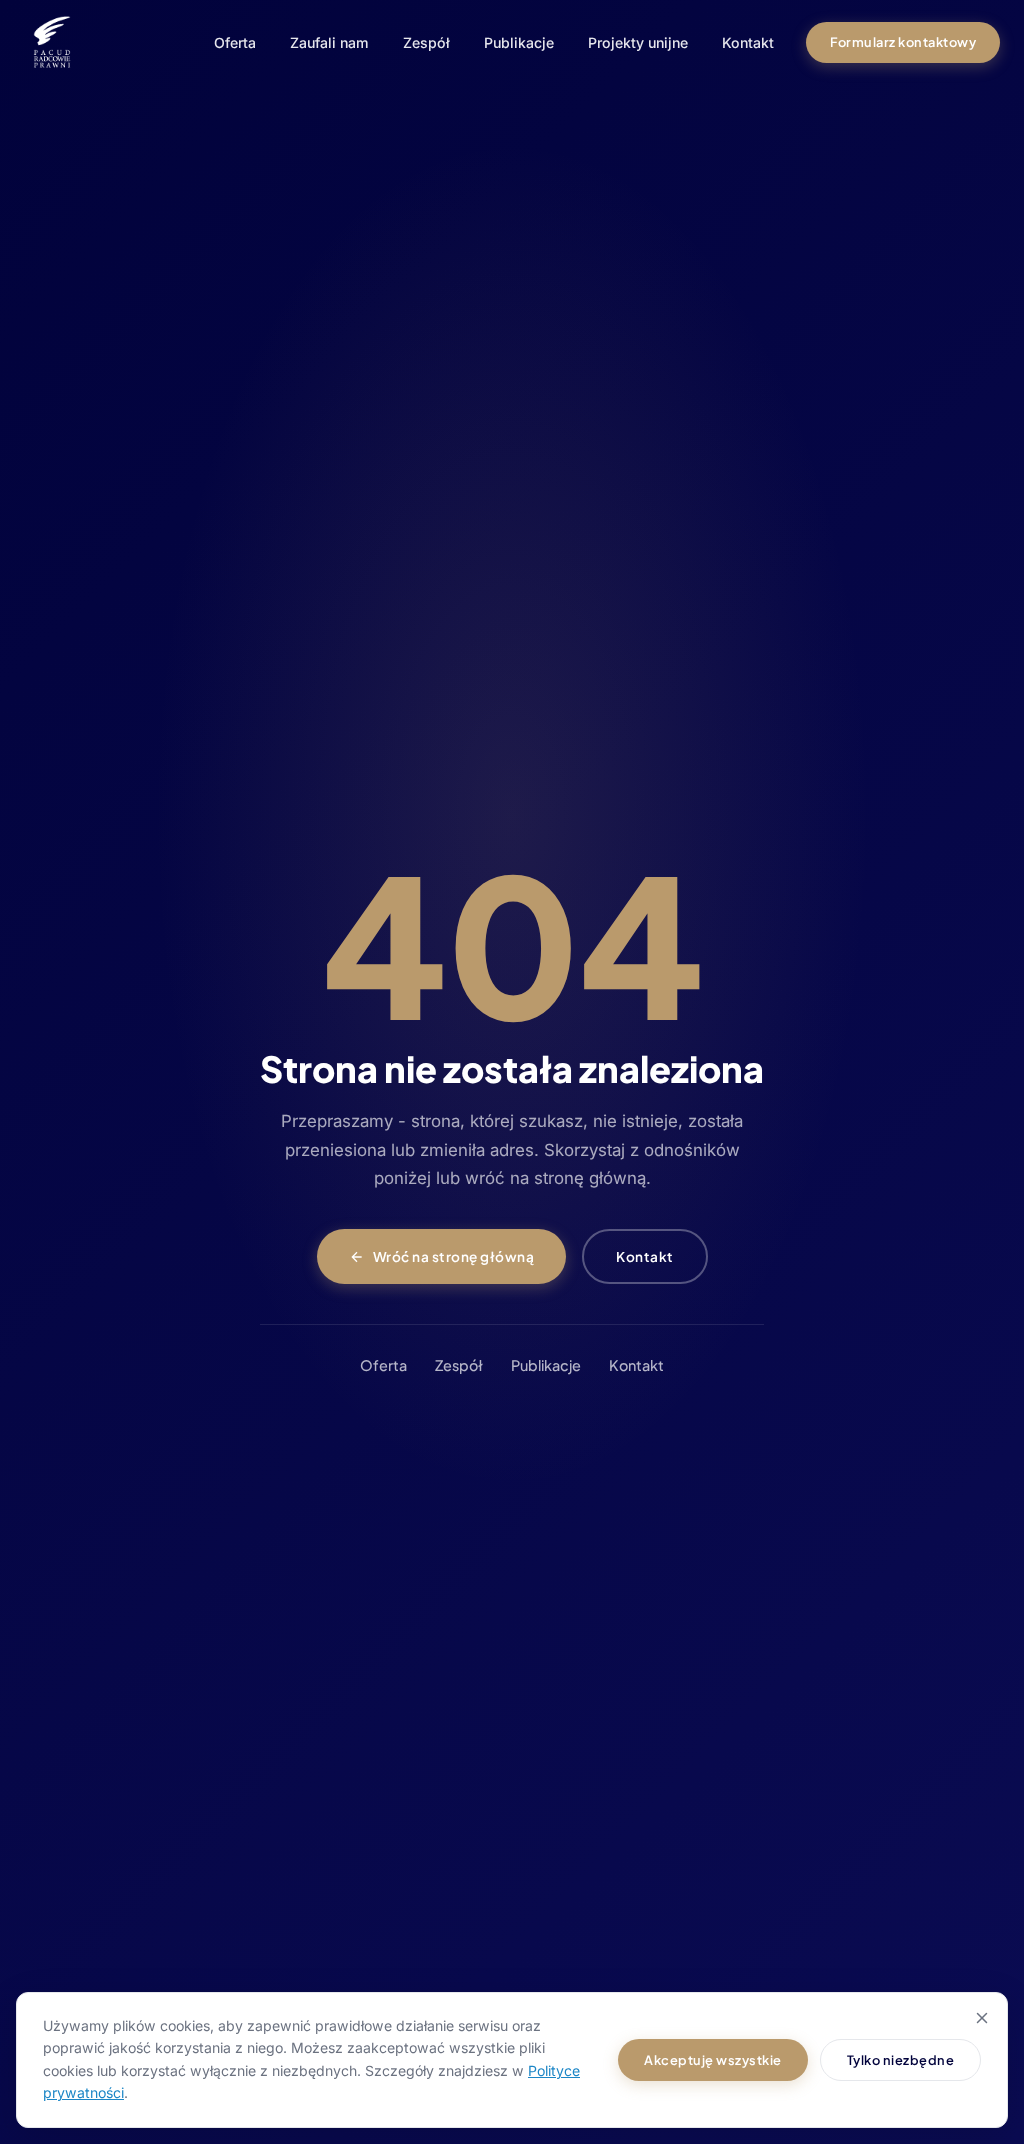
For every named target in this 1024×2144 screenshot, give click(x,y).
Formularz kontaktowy (903, 42)
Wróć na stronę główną (454, 1256)
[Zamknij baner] (982, 2018)
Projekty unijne (638, 42)
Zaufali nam (329, 42)
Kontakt (748, 42)
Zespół (426, 42)
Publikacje (519, 42)
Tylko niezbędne (901, 2060)
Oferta (235, 42)
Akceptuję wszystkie (713, 2060)
